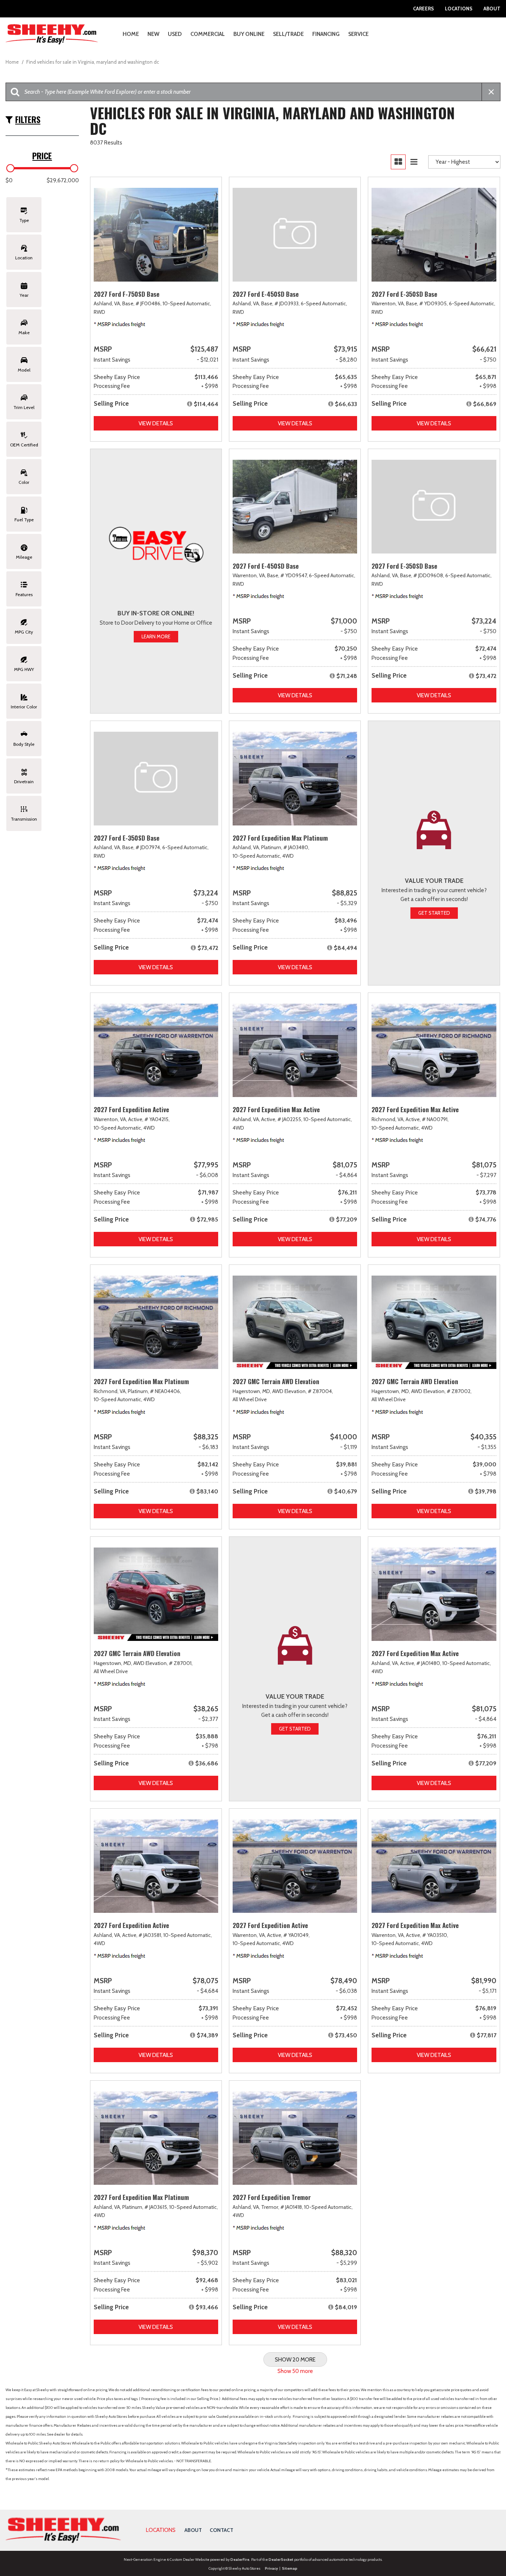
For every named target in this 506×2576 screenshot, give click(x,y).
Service (358, 34)
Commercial (208, 34)
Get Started (434, 913)
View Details (156, 423)
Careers (423, 9)
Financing (326, 34)
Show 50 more (295, 2371)
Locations (459, 9)
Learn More (156, 636)
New (153, 34)
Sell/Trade (288, 34)
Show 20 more (295, 2360)
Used (175, 34)
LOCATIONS (161, 2530)
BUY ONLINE (249, 34)
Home (131, 34)
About (492, 9)
